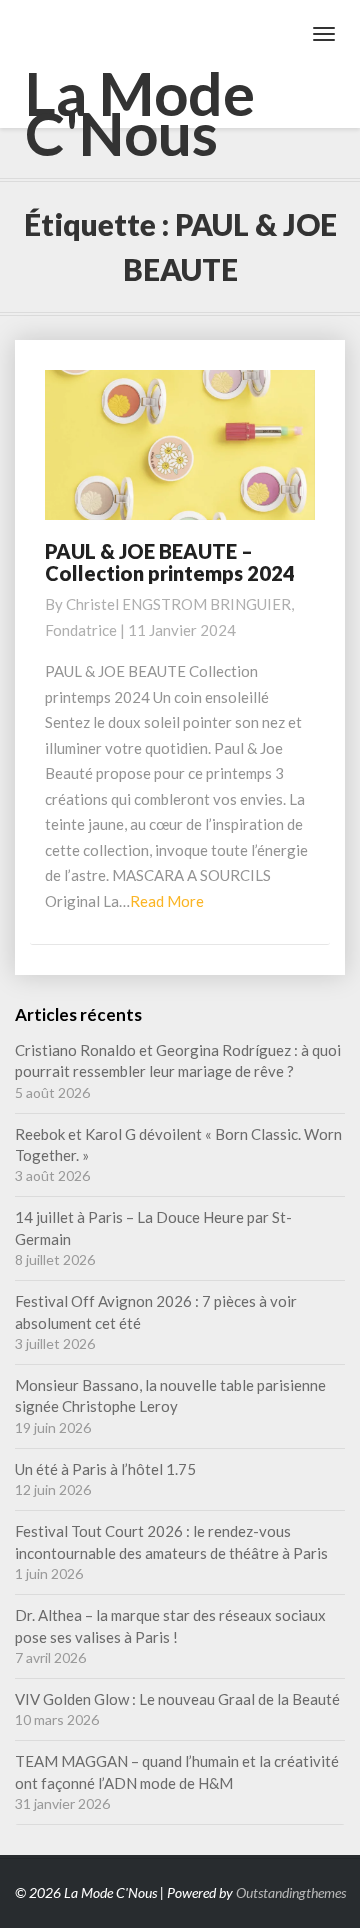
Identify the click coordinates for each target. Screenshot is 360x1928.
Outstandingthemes (291, 1892)
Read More (167, 901)
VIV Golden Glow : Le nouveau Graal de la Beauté (177, 1699)
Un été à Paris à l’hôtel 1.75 (105, 1469)
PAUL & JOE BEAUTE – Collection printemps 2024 (170, 562)
